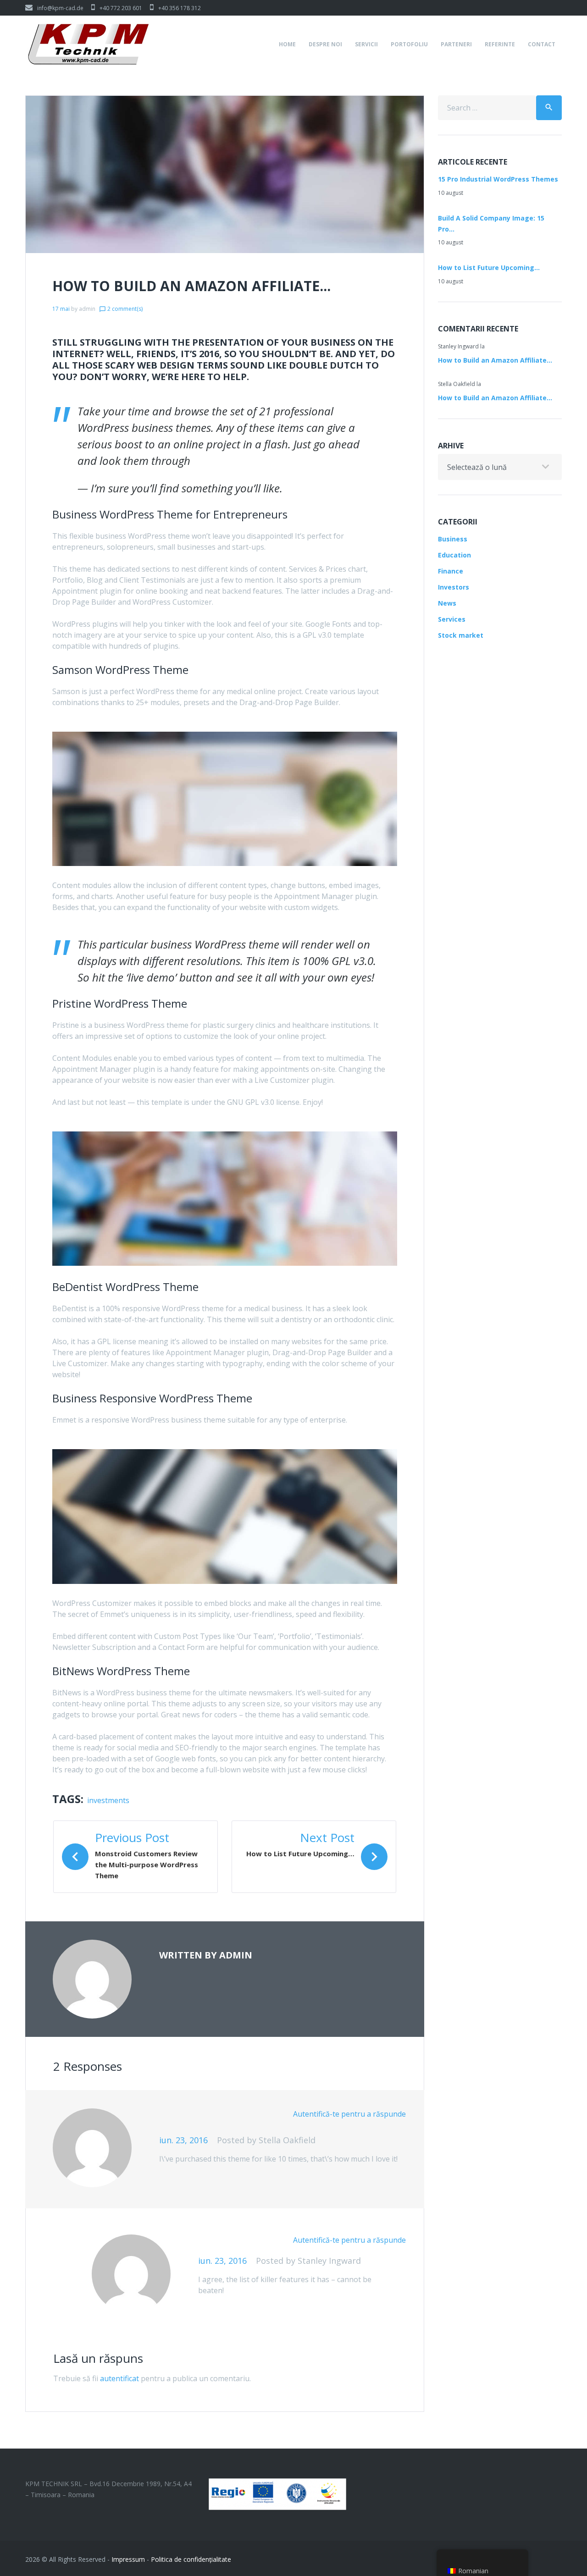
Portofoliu (409, 44)
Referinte (500, 44)
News (447, 603)
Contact (542, 44)
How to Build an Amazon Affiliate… (495, 360)
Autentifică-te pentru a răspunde (349, 2114)
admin (87, 309)
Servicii (366, 44)
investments (108, 1800)
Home (287, 44)
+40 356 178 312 (180, 8)
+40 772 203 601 (121, 8)
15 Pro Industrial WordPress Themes (498, 179)
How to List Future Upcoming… (489, 268)
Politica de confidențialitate (191, 2559)
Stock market (461, 635)
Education (454, 555)
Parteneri (456, 44)
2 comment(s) (121, 309)
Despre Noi (325, 44)
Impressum (128, 2559)
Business (453, 539)
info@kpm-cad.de (60, 8)
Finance (451, 571)
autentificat (119, 2378)
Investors (454, 587)
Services (452, 619)
